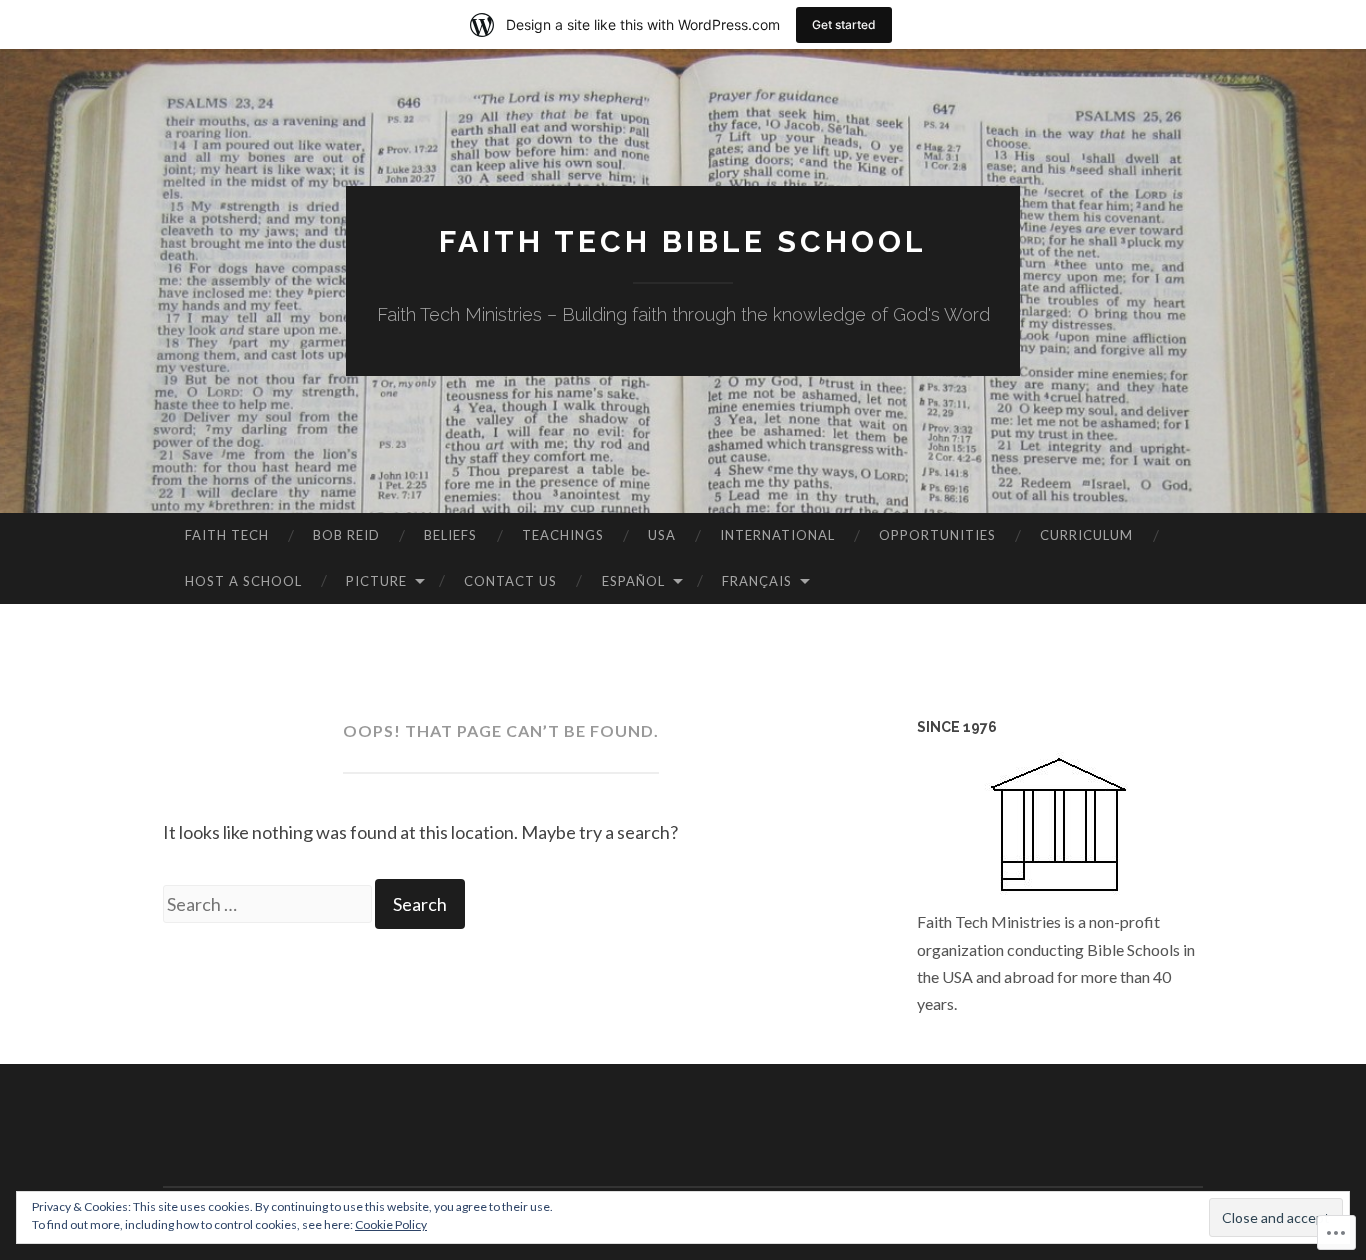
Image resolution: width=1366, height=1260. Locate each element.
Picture (376, 581)
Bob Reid (346, 535)
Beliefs (450, 535)
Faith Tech (227, 535)
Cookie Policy (391, 1224)
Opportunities (937, 535)
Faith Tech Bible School (683, 241)
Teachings (563, 535)
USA (662, 535)
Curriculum (1086, 535)
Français (757, 581)
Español (633, 581)
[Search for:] (269, 904)
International (777, 535)
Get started (844, 24)
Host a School (243, 581)
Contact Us (510, 581)
